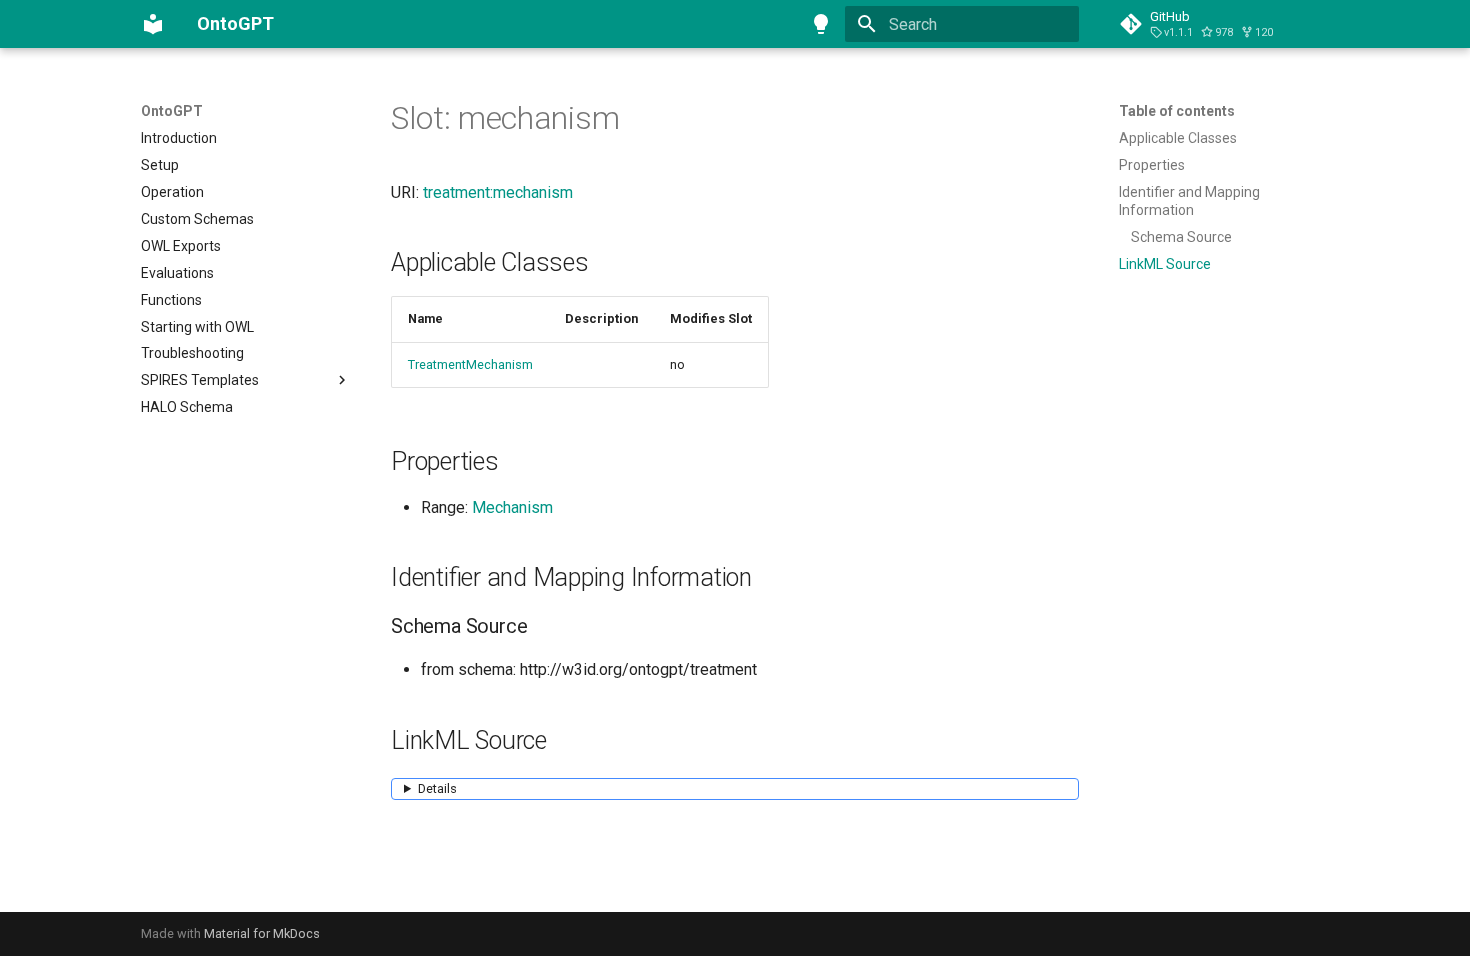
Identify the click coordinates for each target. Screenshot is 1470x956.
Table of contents (1177, 111)
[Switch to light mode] (821, 24)
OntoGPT (172, 111)
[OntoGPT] (153, 24)
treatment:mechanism (498, 192)
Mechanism (512, 507)
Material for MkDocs (262, 933)
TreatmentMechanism (470, 364)
